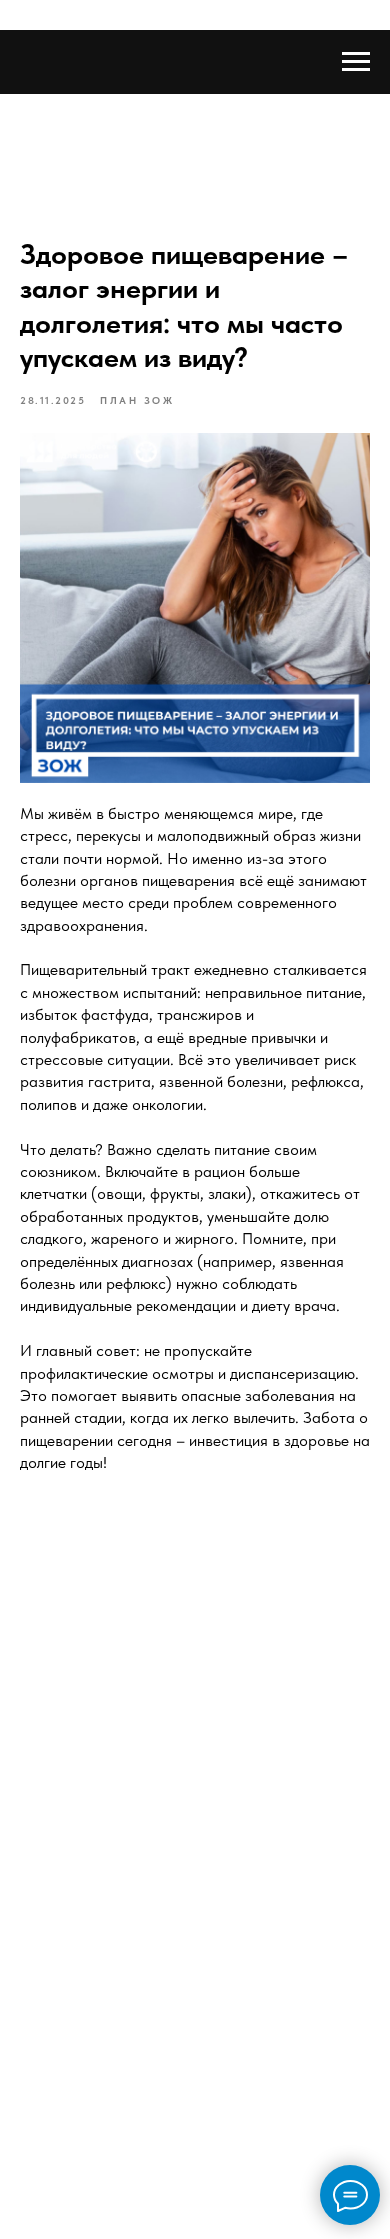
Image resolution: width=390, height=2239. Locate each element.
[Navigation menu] (356, 62)
